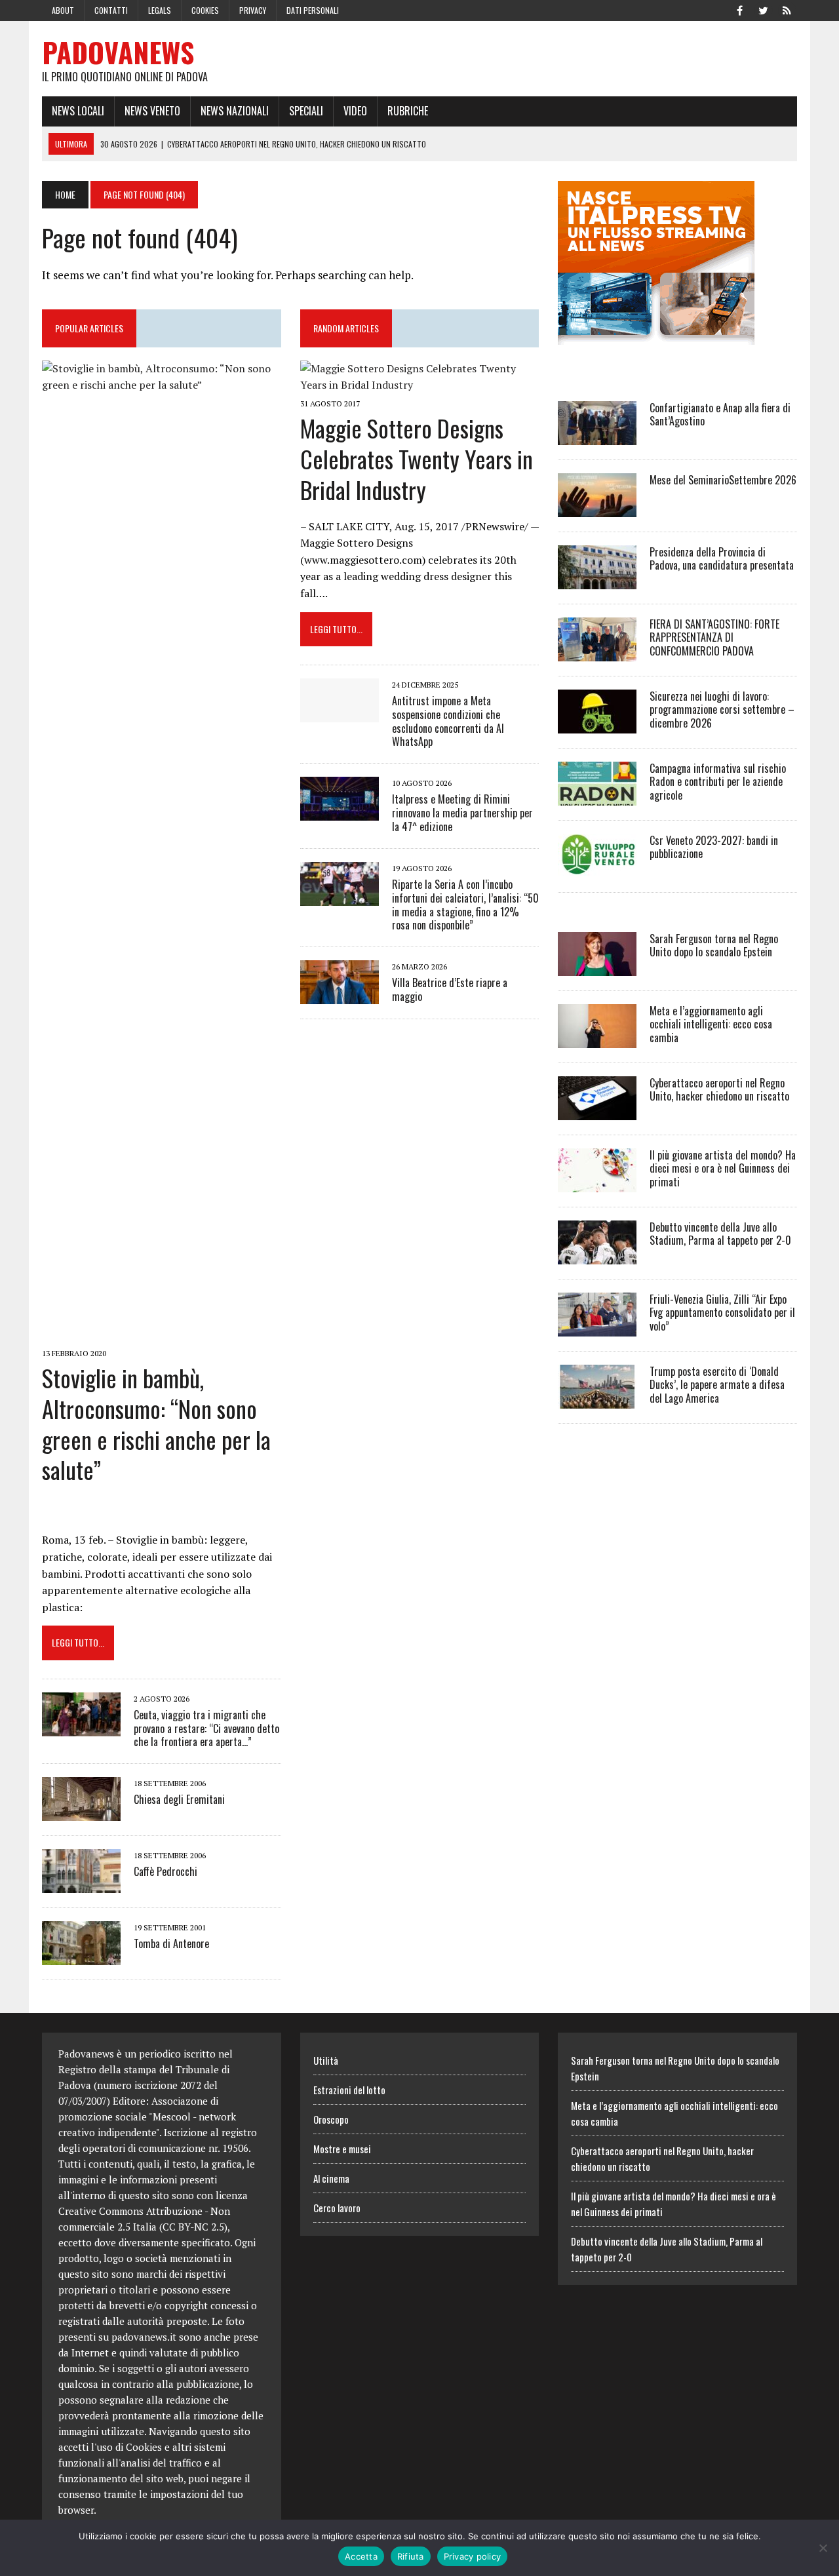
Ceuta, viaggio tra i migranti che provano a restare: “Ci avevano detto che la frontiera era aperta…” (206, 1728)
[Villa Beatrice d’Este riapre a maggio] (340, 996)
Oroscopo (331, 2119)
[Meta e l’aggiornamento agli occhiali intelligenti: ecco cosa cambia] (597, 1039)
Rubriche (408, 111)
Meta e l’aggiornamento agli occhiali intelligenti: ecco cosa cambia (711, 1025)
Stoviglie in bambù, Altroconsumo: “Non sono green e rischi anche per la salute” (156, 1423)
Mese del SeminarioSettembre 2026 (723, 480)
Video (355, 111)
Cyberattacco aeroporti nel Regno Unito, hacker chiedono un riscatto (719, 1090)
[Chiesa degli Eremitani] (81, 1812)
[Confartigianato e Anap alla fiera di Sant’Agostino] (597, 436)
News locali (78, 111)
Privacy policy (473, 2556)
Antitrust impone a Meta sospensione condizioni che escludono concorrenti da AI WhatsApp (448, 721)
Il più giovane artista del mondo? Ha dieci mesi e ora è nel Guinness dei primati (723, 1169)
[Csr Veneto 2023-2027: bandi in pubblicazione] (597, 868)
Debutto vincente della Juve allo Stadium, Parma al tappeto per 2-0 (720, 1234)
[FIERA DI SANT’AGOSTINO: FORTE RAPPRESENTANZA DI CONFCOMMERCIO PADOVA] (597, 652)
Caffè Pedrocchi (166, 1871)
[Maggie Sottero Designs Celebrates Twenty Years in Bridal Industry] (420, 385)
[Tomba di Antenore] (81, 1957)
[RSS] (787, 9)
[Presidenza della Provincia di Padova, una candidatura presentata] (597, 580)
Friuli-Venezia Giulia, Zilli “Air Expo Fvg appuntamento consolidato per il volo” (722, 1313)
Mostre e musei (342, 2149)
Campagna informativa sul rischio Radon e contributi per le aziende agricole (718, 782)
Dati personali (313, 10)
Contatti (111, 10)
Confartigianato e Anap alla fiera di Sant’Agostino (720, 415)
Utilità (326, 2060)
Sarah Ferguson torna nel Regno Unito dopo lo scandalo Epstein (714, 946)
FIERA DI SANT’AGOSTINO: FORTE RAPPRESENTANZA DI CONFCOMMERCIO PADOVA (714, 638)
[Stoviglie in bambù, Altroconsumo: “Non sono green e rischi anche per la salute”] (162, 1335)
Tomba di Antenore (171, 1943)
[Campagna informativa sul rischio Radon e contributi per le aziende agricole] (597, 796)
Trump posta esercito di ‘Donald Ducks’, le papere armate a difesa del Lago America (717, 1385)
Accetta (361, 2556)
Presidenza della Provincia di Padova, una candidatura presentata (722, 559)
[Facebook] (739, 9)
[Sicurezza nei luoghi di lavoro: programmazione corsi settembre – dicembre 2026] (597, 724)
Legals (160, 10)
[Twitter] (763, 9)
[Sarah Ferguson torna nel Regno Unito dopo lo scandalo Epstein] (597, 967)
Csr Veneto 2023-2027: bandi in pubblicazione (714, 847)
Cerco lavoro (337, 2208)
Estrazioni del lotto (349, 2090)
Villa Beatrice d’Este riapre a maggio (450, 989)
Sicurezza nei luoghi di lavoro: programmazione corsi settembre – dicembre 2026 (722, 710)
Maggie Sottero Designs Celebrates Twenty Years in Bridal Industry (417, 459)
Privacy (253, 10)
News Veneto (152, 111)
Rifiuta (411, 2556)
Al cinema (331, 2178)
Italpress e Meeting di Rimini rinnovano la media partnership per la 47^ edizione (462, 813)
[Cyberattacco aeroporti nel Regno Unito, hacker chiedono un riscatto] (597, 1111)
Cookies (205, 10)
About (63, 10)
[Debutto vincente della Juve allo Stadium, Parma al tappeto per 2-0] (597, 1255)
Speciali (306, 111)
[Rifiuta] (823, 2548)
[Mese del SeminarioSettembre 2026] (597, 508)
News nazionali (235, 111)
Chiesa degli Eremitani (179, 1799)
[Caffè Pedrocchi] (81, 1884)
